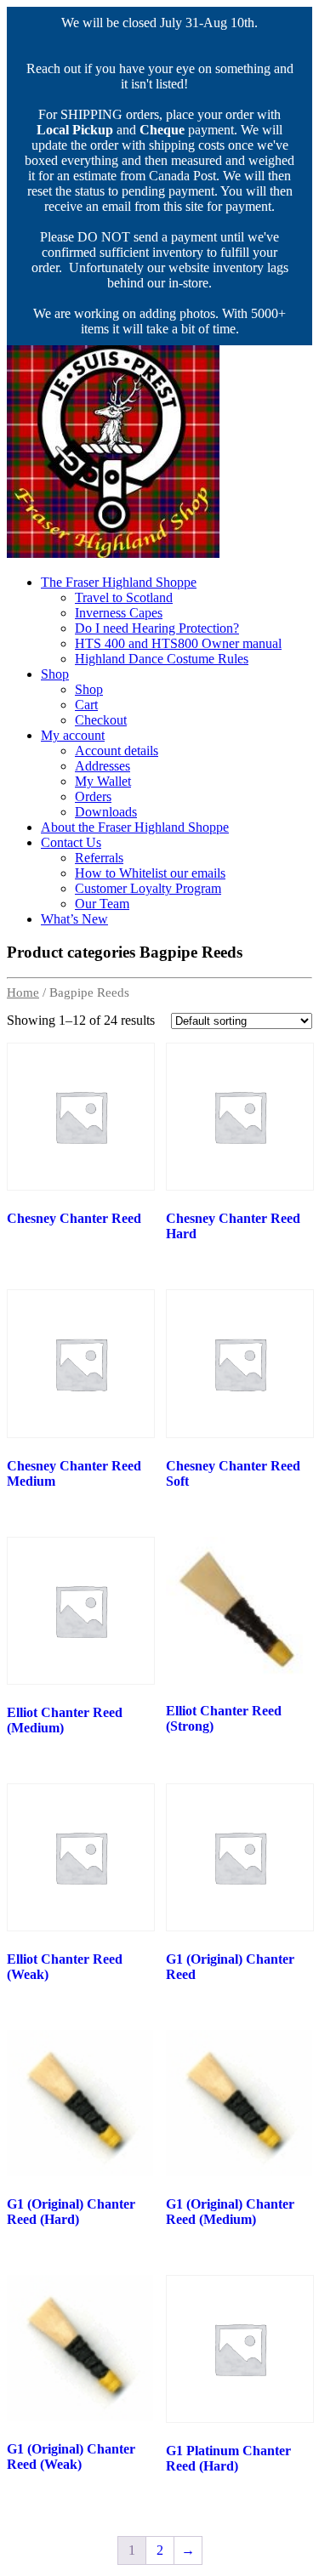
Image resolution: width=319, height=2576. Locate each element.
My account (73, 735)
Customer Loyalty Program (148, 888)
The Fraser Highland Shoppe (119, 582)
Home (23, 992)
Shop (55, 674)
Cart (86, 705)
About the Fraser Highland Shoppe (135, 827)
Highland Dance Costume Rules (162, 659)
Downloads (106, 812)
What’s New (74, 919)
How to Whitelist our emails (150, 873)
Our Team (102, 904)
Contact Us (71, 842)
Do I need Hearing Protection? (157, 628)
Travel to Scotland (124, 597)
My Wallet (103, 781)
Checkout (101, 720)
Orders (93, 796)
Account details (117, 751)
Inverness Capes (119, 613)
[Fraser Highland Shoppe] (113, 553)
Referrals (99, 858)
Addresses (103, 766)
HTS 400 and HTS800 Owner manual (178, 643)
